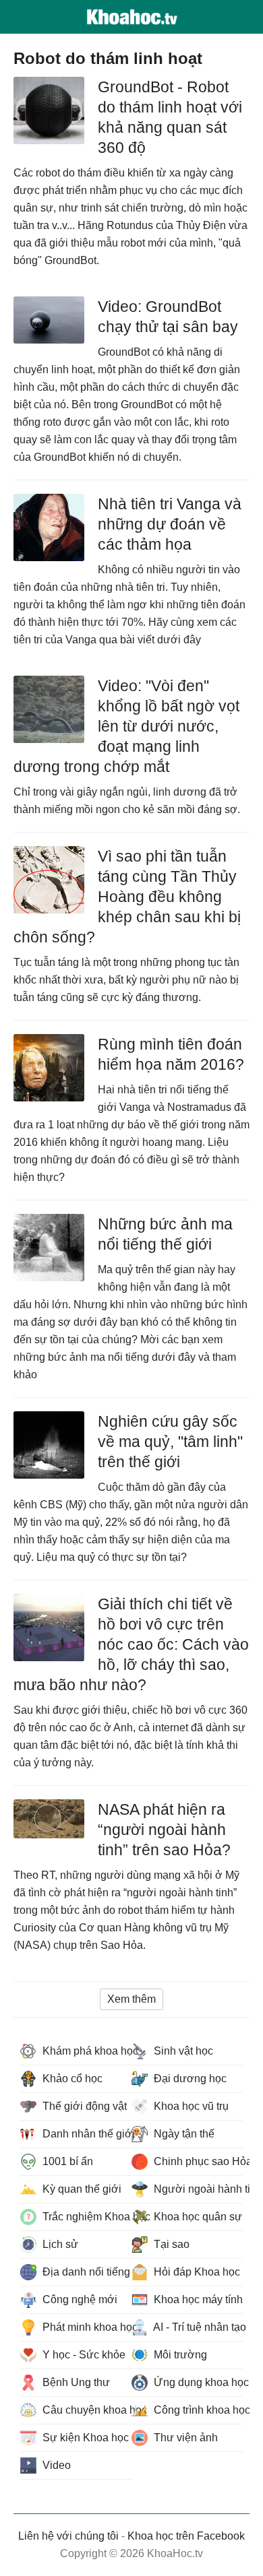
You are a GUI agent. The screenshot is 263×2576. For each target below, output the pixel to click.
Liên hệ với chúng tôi (68, 2536)
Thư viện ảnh (184, 2438)
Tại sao (170, 2244)
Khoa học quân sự (197, 2217)
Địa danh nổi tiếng (85, 2272)
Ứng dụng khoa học (197, 2382)
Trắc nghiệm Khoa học (86, 2217)
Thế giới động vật (83, 2106)
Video (55, 2465)
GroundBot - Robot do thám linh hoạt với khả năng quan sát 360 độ (170, 117)
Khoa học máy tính (197, 2299)
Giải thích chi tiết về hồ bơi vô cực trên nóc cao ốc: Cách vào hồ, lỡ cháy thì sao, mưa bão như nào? (131, 1644)
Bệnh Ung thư (75, 2382)
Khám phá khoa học (86, 2051)
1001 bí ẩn (66, 2161)
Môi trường (179, 2355)
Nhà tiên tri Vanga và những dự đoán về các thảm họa (170, 524)
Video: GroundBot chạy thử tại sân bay (168, 317)
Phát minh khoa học (86, 2327)
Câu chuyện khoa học (86, 2410)
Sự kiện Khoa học (84, 2438)
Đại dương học (189, 2079)
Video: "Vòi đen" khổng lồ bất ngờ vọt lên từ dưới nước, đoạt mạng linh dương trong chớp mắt (126, 726)
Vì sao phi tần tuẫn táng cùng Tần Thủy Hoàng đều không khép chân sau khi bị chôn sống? (127, 897)
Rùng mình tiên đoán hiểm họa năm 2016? (171, 1054)
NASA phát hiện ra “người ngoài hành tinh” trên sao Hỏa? (164, 1830)
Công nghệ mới (79, 2299)
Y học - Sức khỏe (83, 2355)
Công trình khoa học (197, 2410)
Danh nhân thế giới (86, 2134)
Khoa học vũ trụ (190, 2106)
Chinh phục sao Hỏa (197, 2161)
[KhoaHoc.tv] (131, 17)
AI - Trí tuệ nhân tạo (197, 2327)
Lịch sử (59, 2244)
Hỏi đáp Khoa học (196, 2272)
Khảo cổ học (71, 2079)
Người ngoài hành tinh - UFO (197, 2189)
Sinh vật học (182, 2051)
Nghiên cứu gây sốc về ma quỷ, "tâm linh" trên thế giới (170, 1442)
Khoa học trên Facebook (186, 2536)
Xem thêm (131, 1999)
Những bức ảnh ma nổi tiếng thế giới (165, 1234)
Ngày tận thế (183, 2134)
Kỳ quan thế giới (81, 2189)
